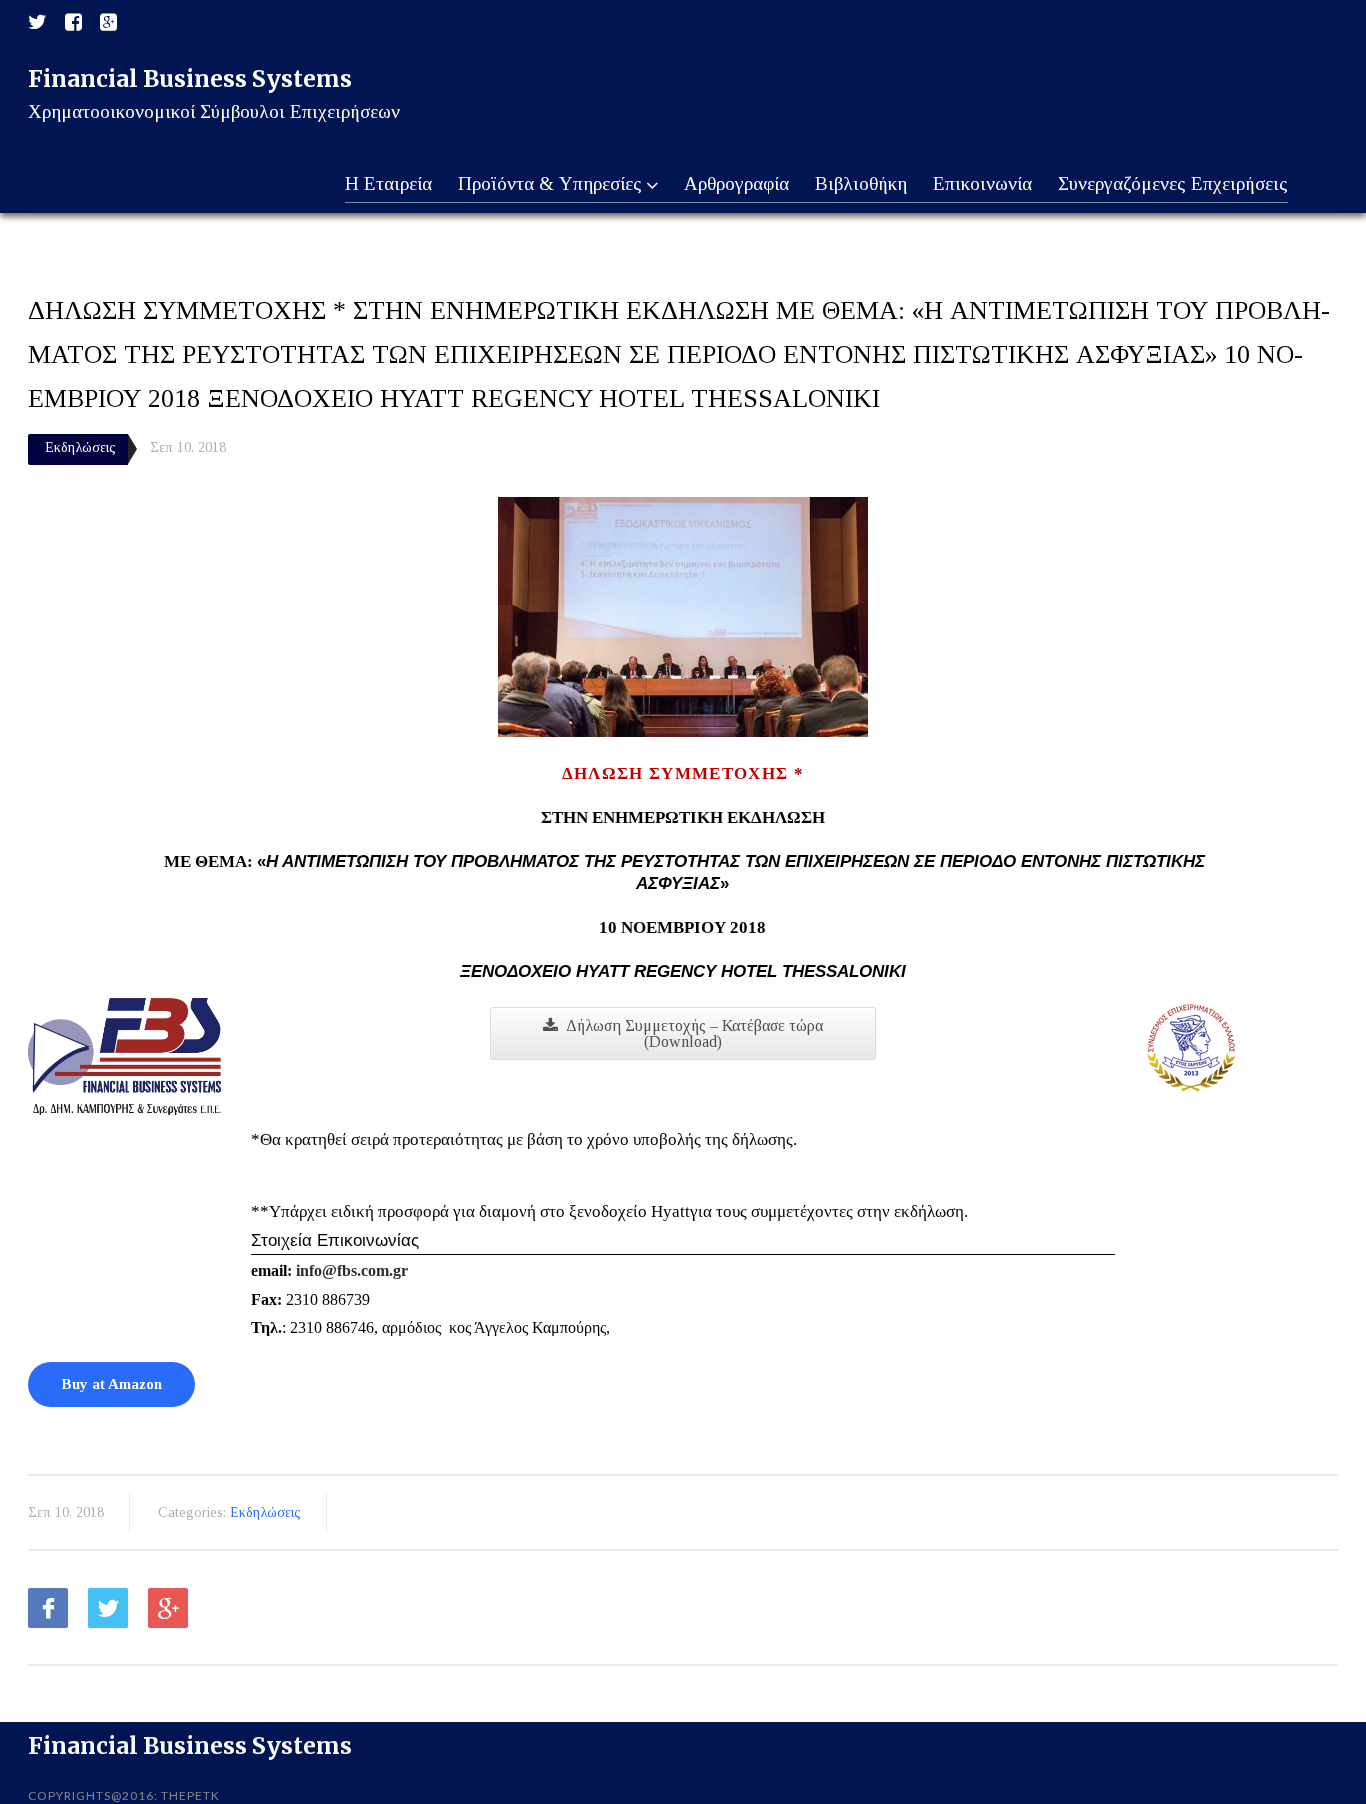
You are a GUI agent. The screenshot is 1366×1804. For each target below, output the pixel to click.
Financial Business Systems (190, 78)
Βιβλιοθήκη (861, 183)
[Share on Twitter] (108, 1608)
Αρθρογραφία (736, 183)
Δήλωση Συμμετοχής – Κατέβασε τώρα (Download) (694, 1033)
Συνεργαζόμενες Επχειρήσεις (1173, 183)
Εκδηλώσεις (80, 447)
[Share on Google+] (168, 1608)
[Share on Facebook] (48, 1608)
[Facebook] (73, 22)
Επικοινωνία (982, 183)
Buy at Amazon (111, 1384)
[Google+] (108, 22)
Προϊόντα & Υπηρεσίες (550, 183)
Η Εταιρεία (388, 183)
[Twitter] (37, 22)
